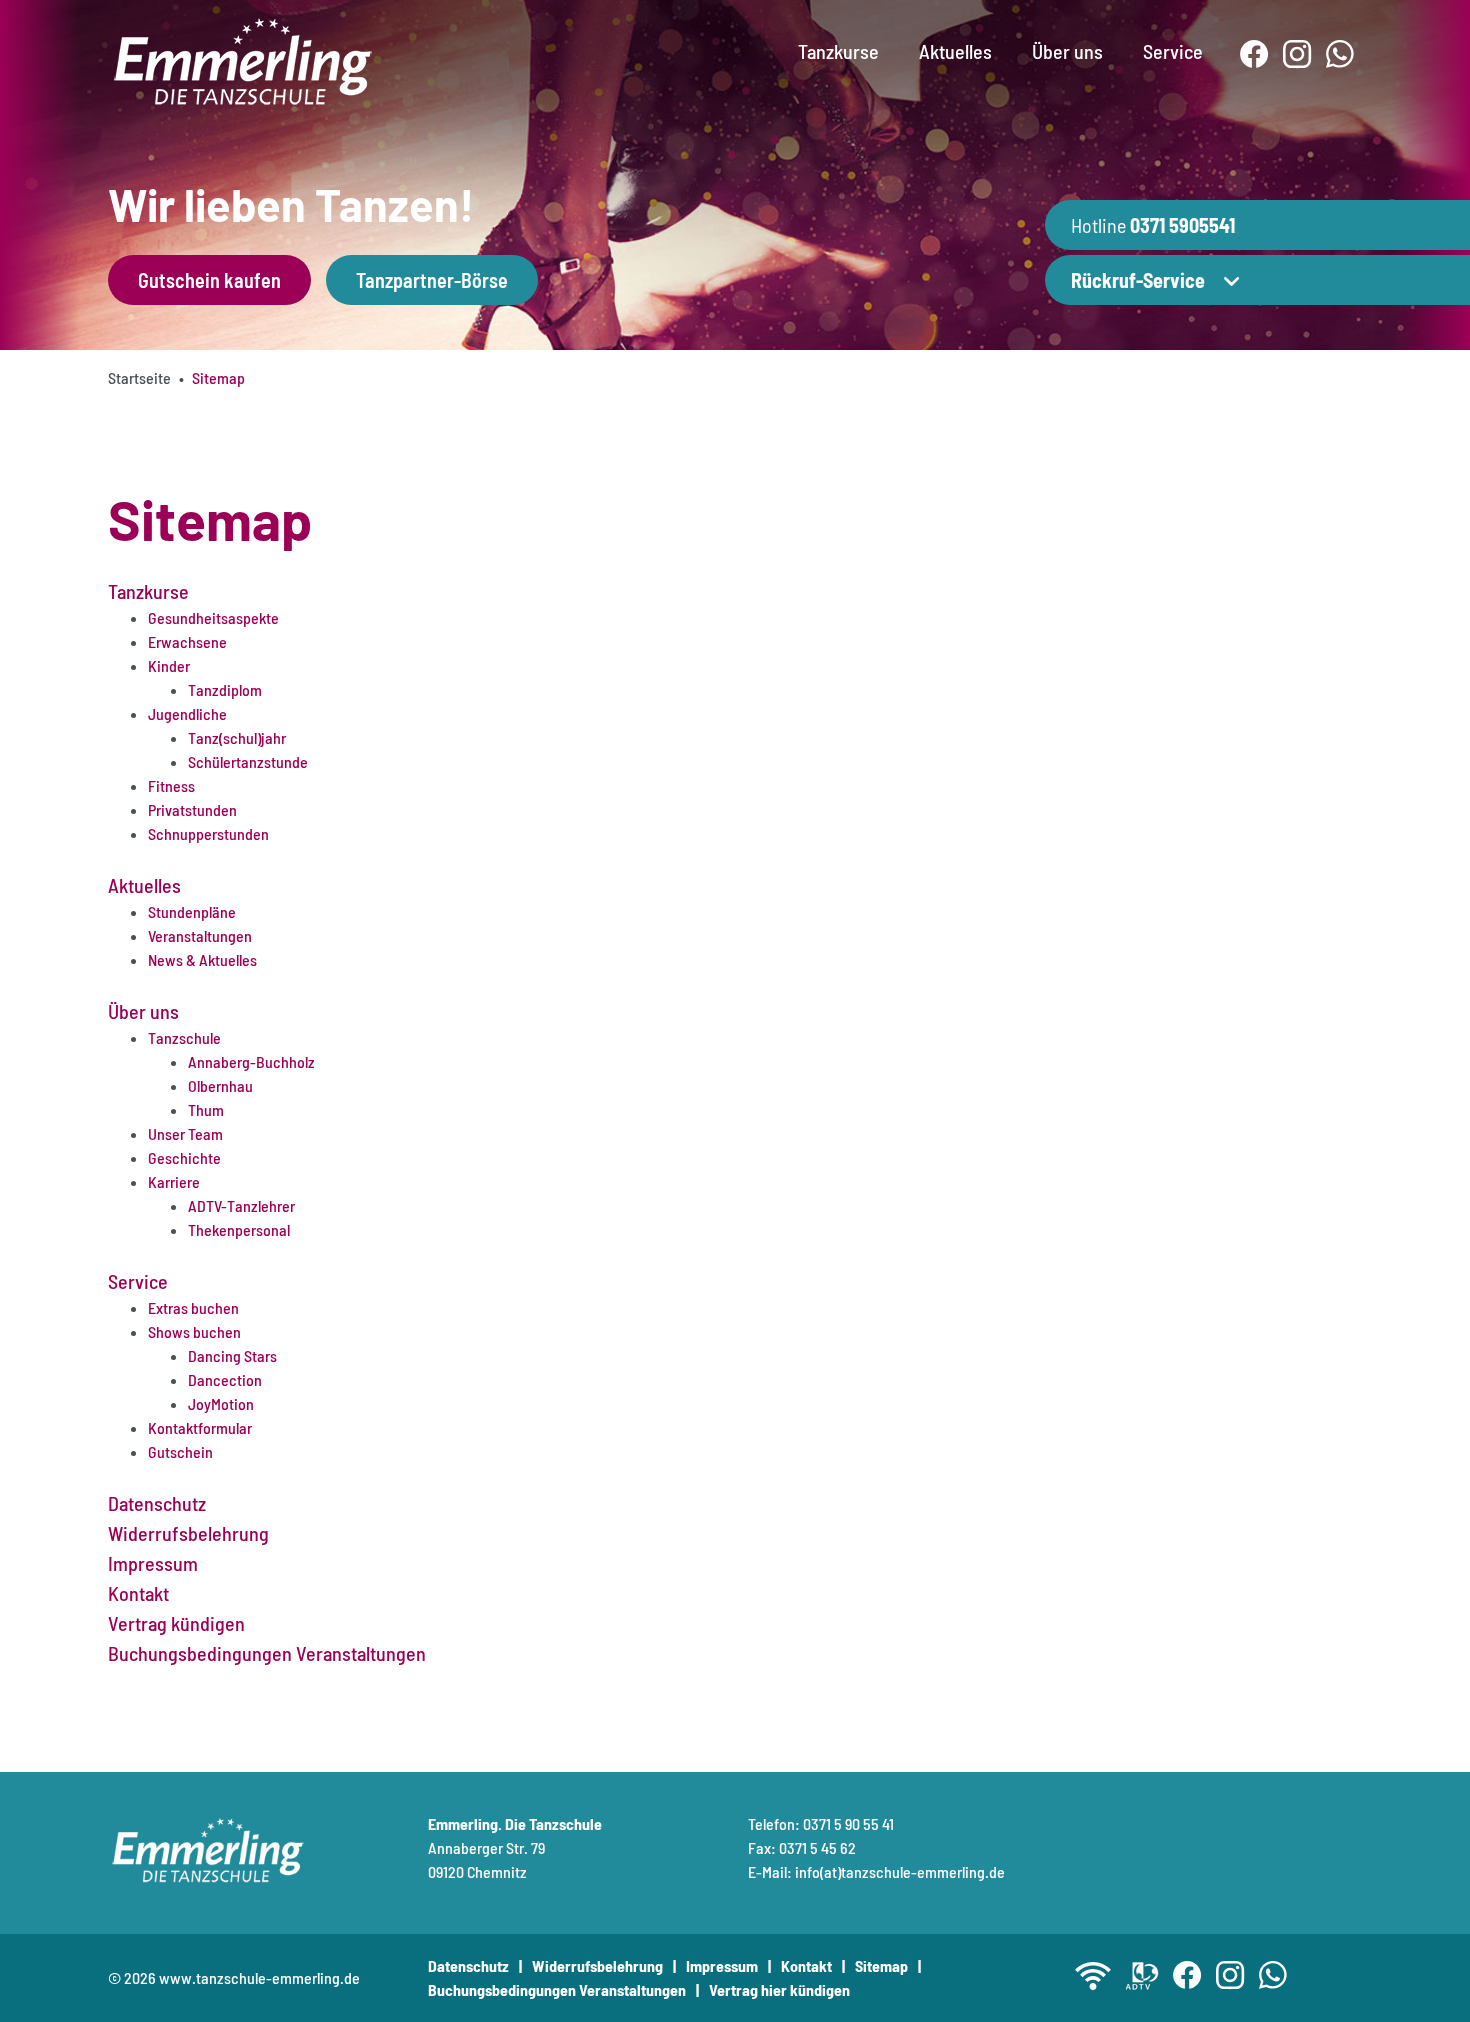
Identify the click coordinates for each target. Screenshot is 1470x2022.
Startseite (139, 377)
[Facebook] (1254, 54)
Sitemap (881, 1965)
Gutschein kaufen (209, 280)
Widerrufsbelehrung (597, 1965)
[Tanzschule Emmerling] (243, 59)
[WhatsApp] (1340, 54)
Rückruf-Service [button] (1138, 280)
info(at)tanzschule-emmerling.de (900, 1871)
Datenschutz (468, 1965)
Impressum (722, 1965)
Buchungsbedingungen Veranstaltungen (557, 1989)
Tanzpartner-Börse (432, 280)
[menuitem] (838, 34)
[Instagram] (1297, 54)
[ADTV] (1142, 1976)
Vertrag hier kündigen (779, 1989)
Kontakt (806, 1965)
